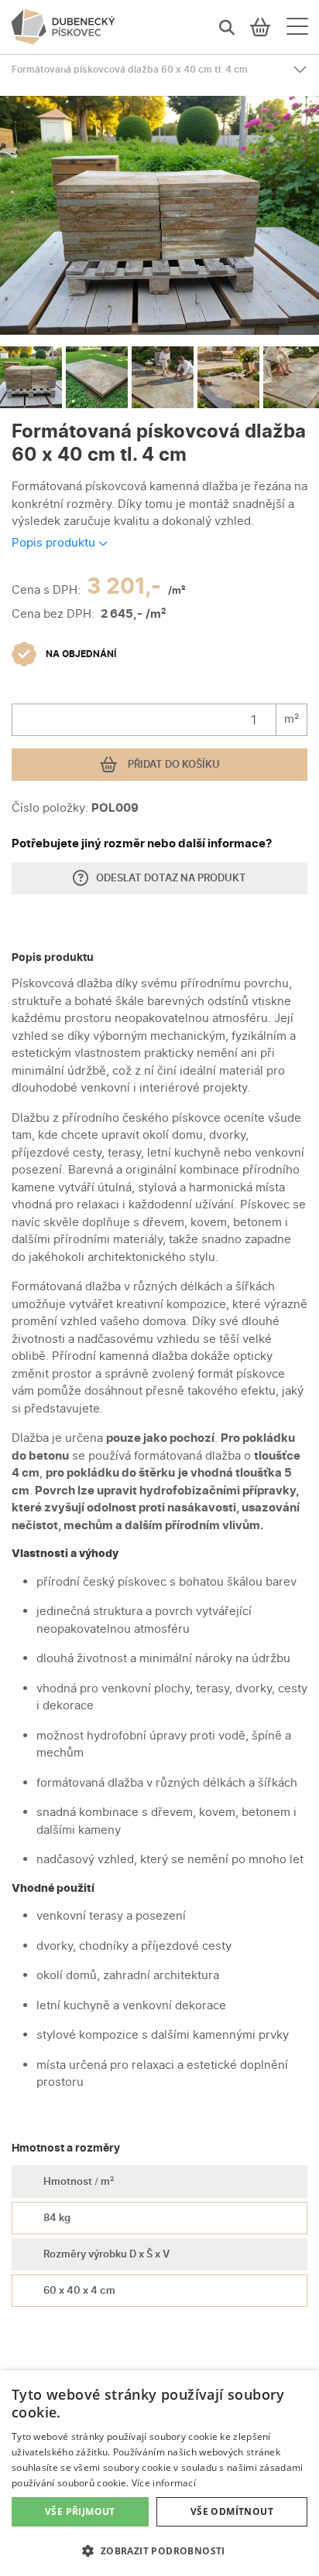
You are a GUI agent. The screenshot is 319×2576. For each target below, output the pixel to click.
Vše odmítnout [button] (232, 2511)
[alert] (159, 2473)
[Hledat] (227, 27)
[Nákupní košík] (261, 27)
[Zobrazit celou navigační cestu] (300, 70)
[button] (159, 2550)
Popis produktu (55, 542)
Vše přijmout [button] (80, 2511)
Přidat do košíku (173, 764)
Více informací (164, 2483)
